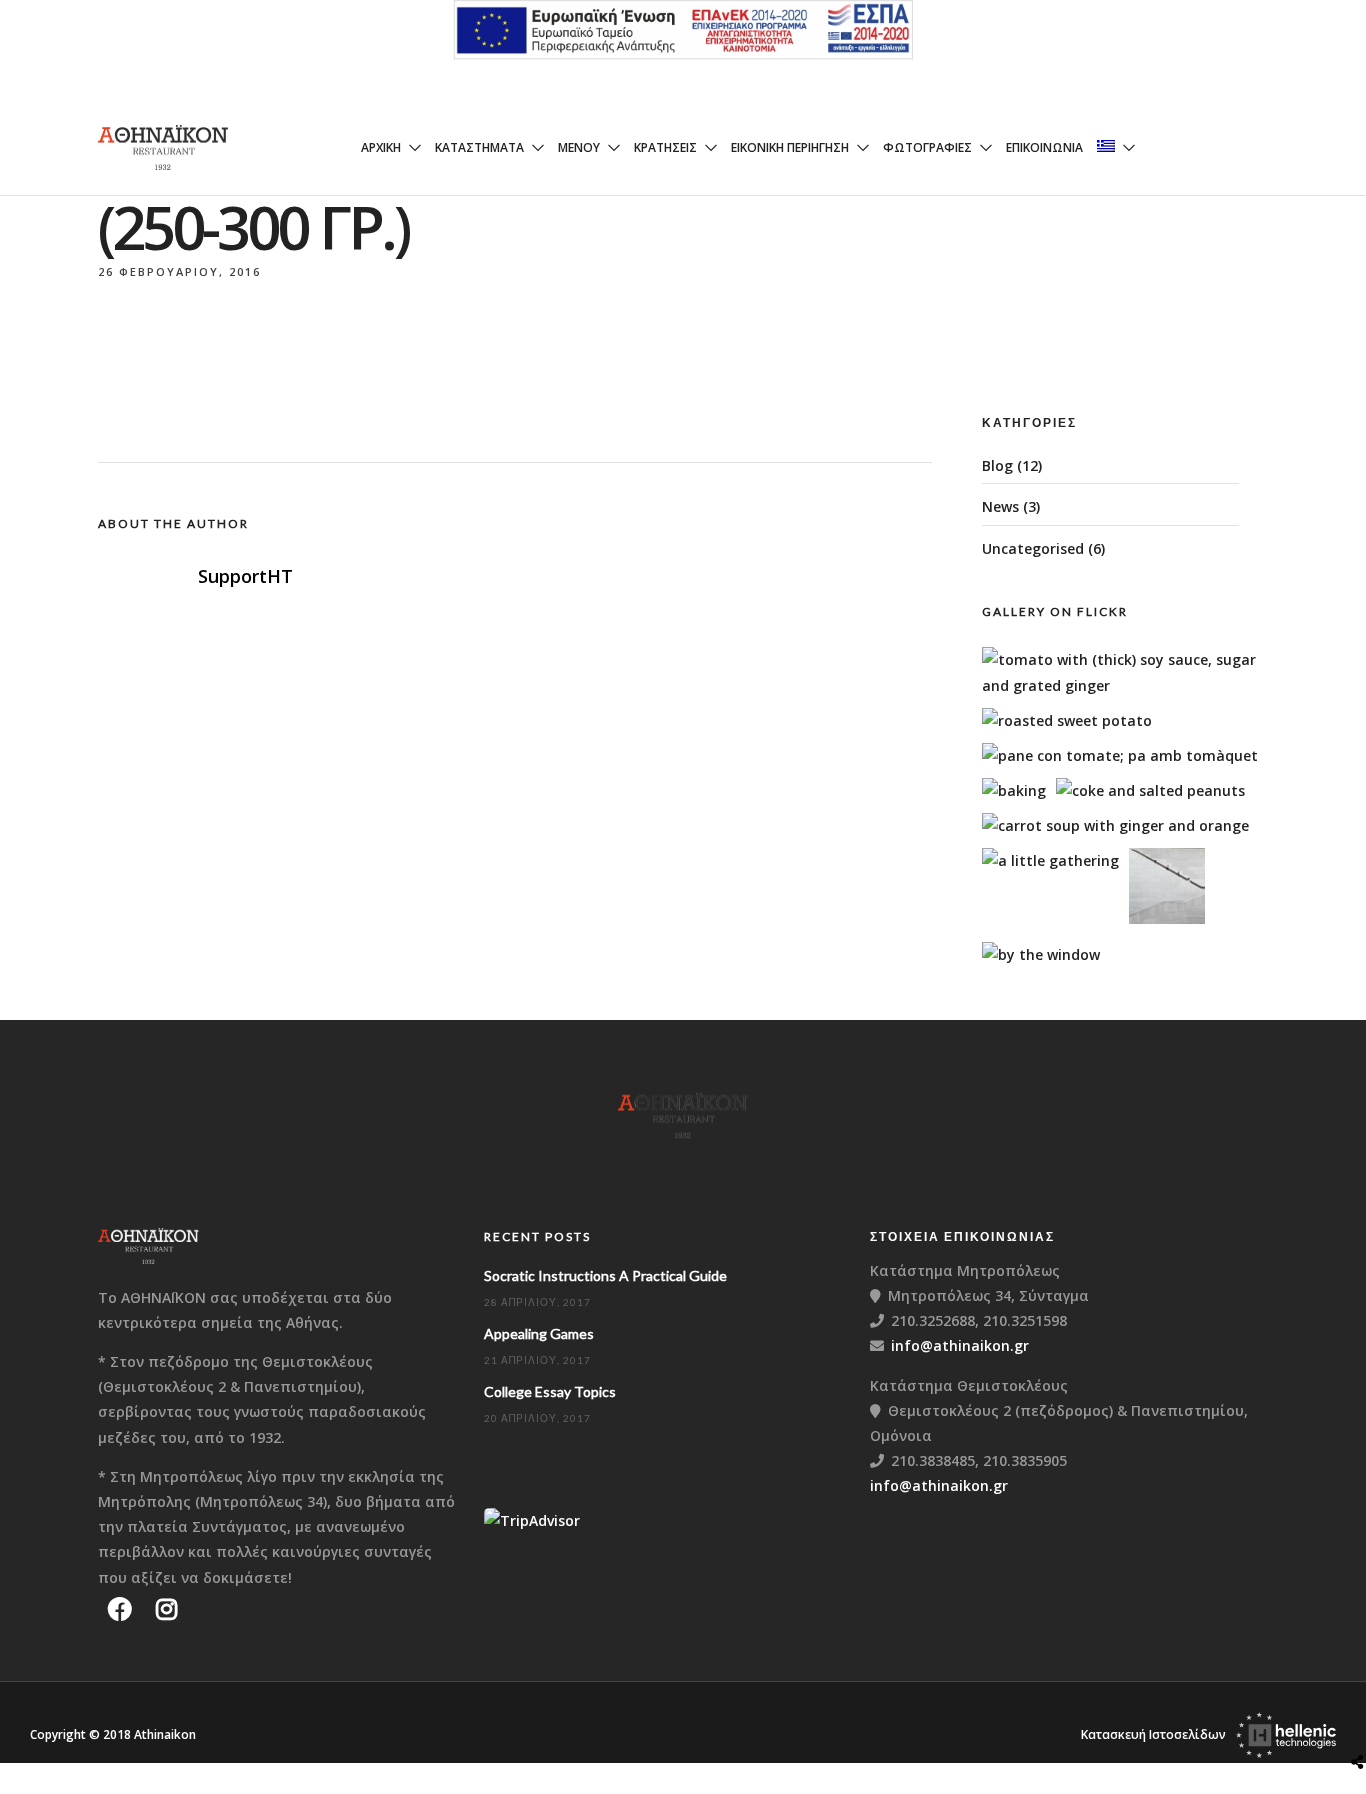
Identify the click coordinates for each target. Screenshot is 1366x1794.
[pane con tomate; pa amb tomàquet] (1120, 755)
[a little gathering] (1050, 860)
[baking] (1014, 790)
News (1000, 506)
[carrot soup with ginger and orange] (1115, 825)
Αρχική (381, 147)
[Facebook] (120, 1609)
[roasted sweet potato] (1067, 720)
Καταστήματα (479, 147)
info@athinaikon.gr (960, 1345)
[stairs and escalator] (1167, 918)
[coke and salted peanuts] (1150, 790)
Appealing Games (539, 1333)
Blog (997, 465)
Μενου (579, 147)
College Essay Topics (550, 1391)
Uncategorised (1033, 548)
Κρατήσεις (665, 147)
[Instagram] (166, 1609)
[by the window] (1041, 954)
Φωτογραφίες (927, 147)
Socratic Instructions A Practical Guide (605, 1275)
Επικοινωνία (1044, 147)
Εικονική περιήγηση (790, 147)
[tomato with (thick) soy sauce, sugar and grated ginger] (1131, 685)
